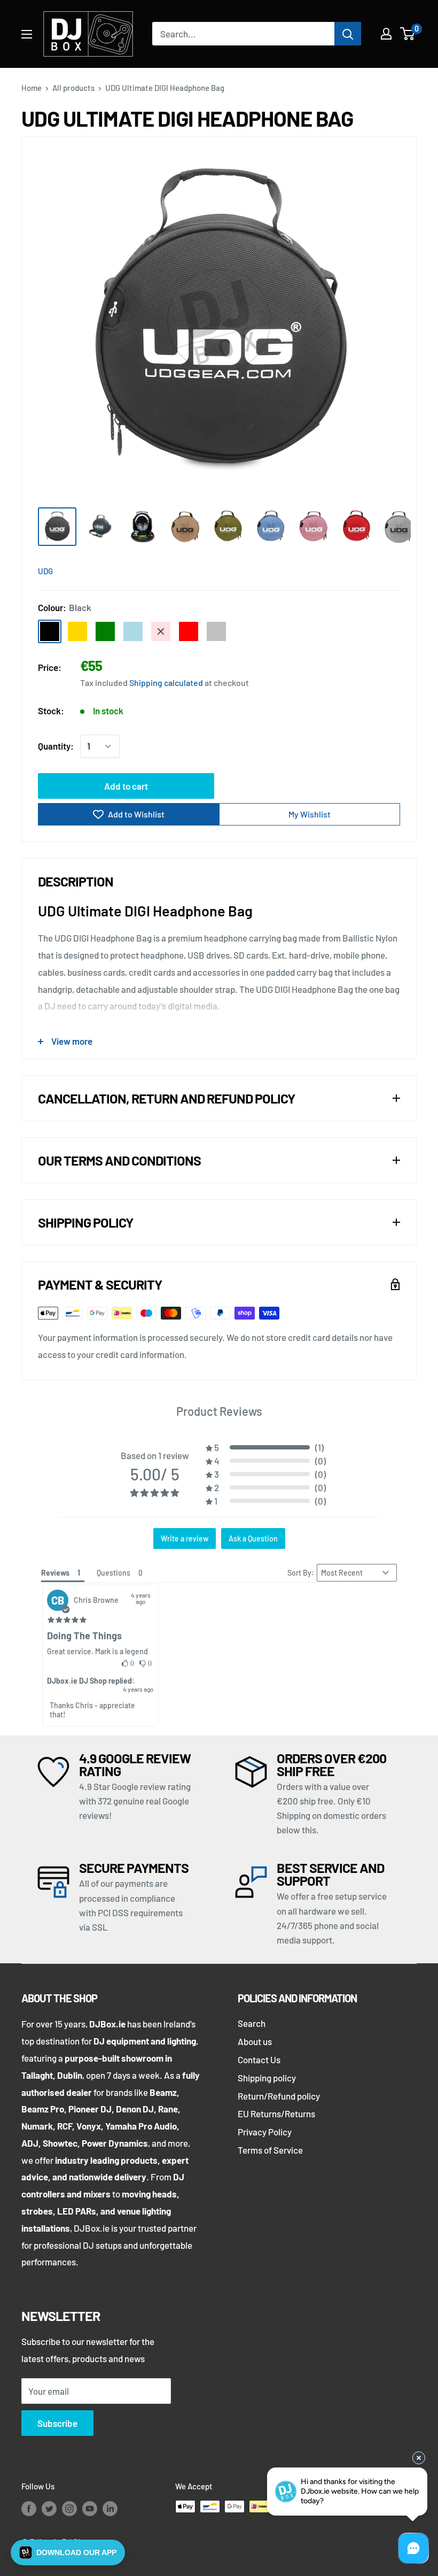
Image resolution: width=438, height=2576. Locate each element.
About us (255, 2041)
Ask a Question (253, 1538)
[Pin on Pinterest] (352, 570)
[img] (67, 1620)
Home (32, 88)
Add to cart (126, 786)
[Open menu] (27, 34)
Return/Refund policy (279, 2096)
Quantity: (56, 746)
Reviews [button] (55, 1573)
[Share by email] (393, 570)
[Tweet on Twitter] (372, 570)
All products (73, 88)
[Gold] (77, 631)
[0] (408, 34)
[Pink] (161, 631)
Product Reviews (219, 1411)
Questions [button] (114, 1573)
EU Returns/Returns (276, 2114)
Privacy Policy (265, 2132)
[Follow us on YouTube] (90, 2508)
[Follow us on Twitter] (49, 2508)
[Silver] (216, 631)
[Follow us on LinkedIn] (110, 2508)
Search (252, 2023)
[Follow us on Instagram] (69, 2508)
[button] (266, 1447)
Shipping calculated (166, 682)
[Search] (348, 34)
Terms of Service (270, 2150)
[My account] (386, 34)
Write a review (185, 1538)
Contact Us (259, 2060)
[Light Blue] (133, 631)
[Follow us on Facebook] (29, 2508)
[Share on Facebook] (332, 570)
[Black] (50, 631)
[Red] (189, 631)
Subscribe (57, 2423)
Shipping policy (267, 2078)
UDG (45, 571)
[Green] (105, 631)
